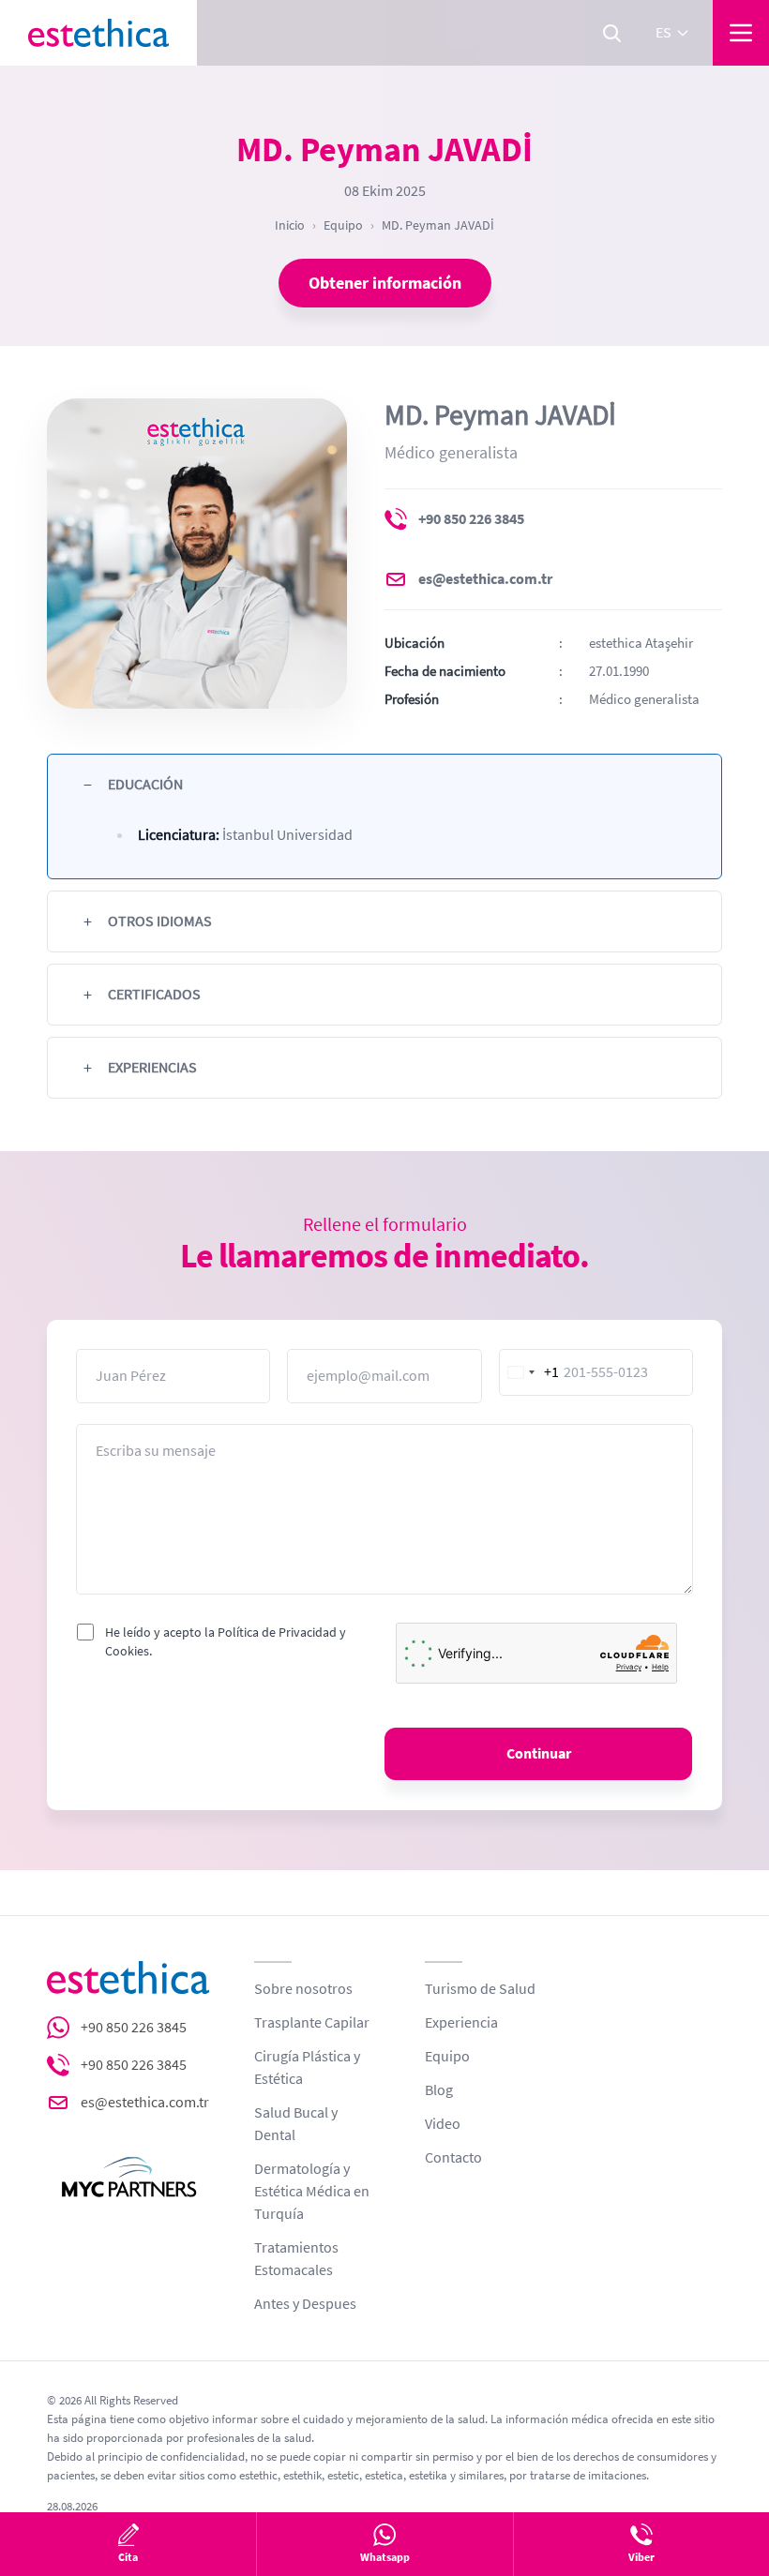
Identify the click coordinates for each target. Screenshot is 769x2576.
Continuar (539, 1754)
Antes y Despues (305, 2304)
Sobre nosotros (303, 1989)
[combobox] (530, 1372)
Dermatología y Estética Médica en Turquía (312, 2192)
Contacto (453, 2158)
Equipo (343, 225)
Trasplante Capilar (312, 2023)
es (663, 33)
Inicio (290, 225)
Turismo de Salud (480, 1989)
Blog (439, 2090)
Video (443, 2124)
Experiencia (461, 2023)
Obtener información (385, 283)
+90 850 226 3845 (471, 519)
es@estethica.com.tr (485, 579)
